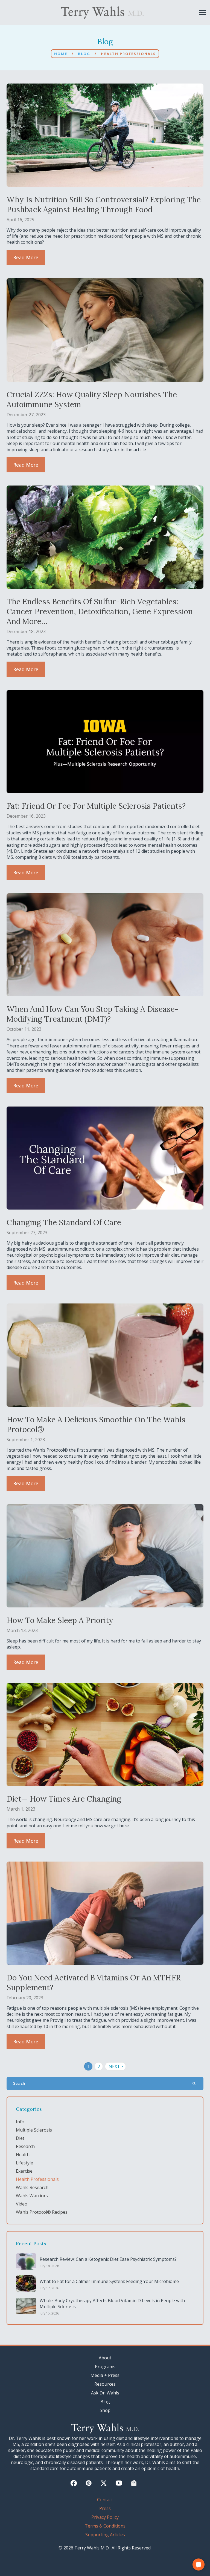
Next (116, 2066)
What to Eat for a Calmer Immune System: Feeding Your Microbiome (109, 2281)
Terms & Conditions (105, 2526)
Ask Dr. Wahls (105, 2393)
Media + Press (105, 2375)
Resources (105, 2384)
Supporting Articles (105, 2535)
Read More (26, 257)
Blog (84, 54)
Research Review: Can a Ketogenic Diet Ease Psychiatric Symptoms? (108, 2259)
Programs (105, 2367)
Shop (105, 2410)
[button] (199, 2564)
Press (105, 2508)
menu (202, 12)
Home (61, 54)
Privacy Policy (105, 2517)
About (105, 2358)
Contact (105, 2500)
